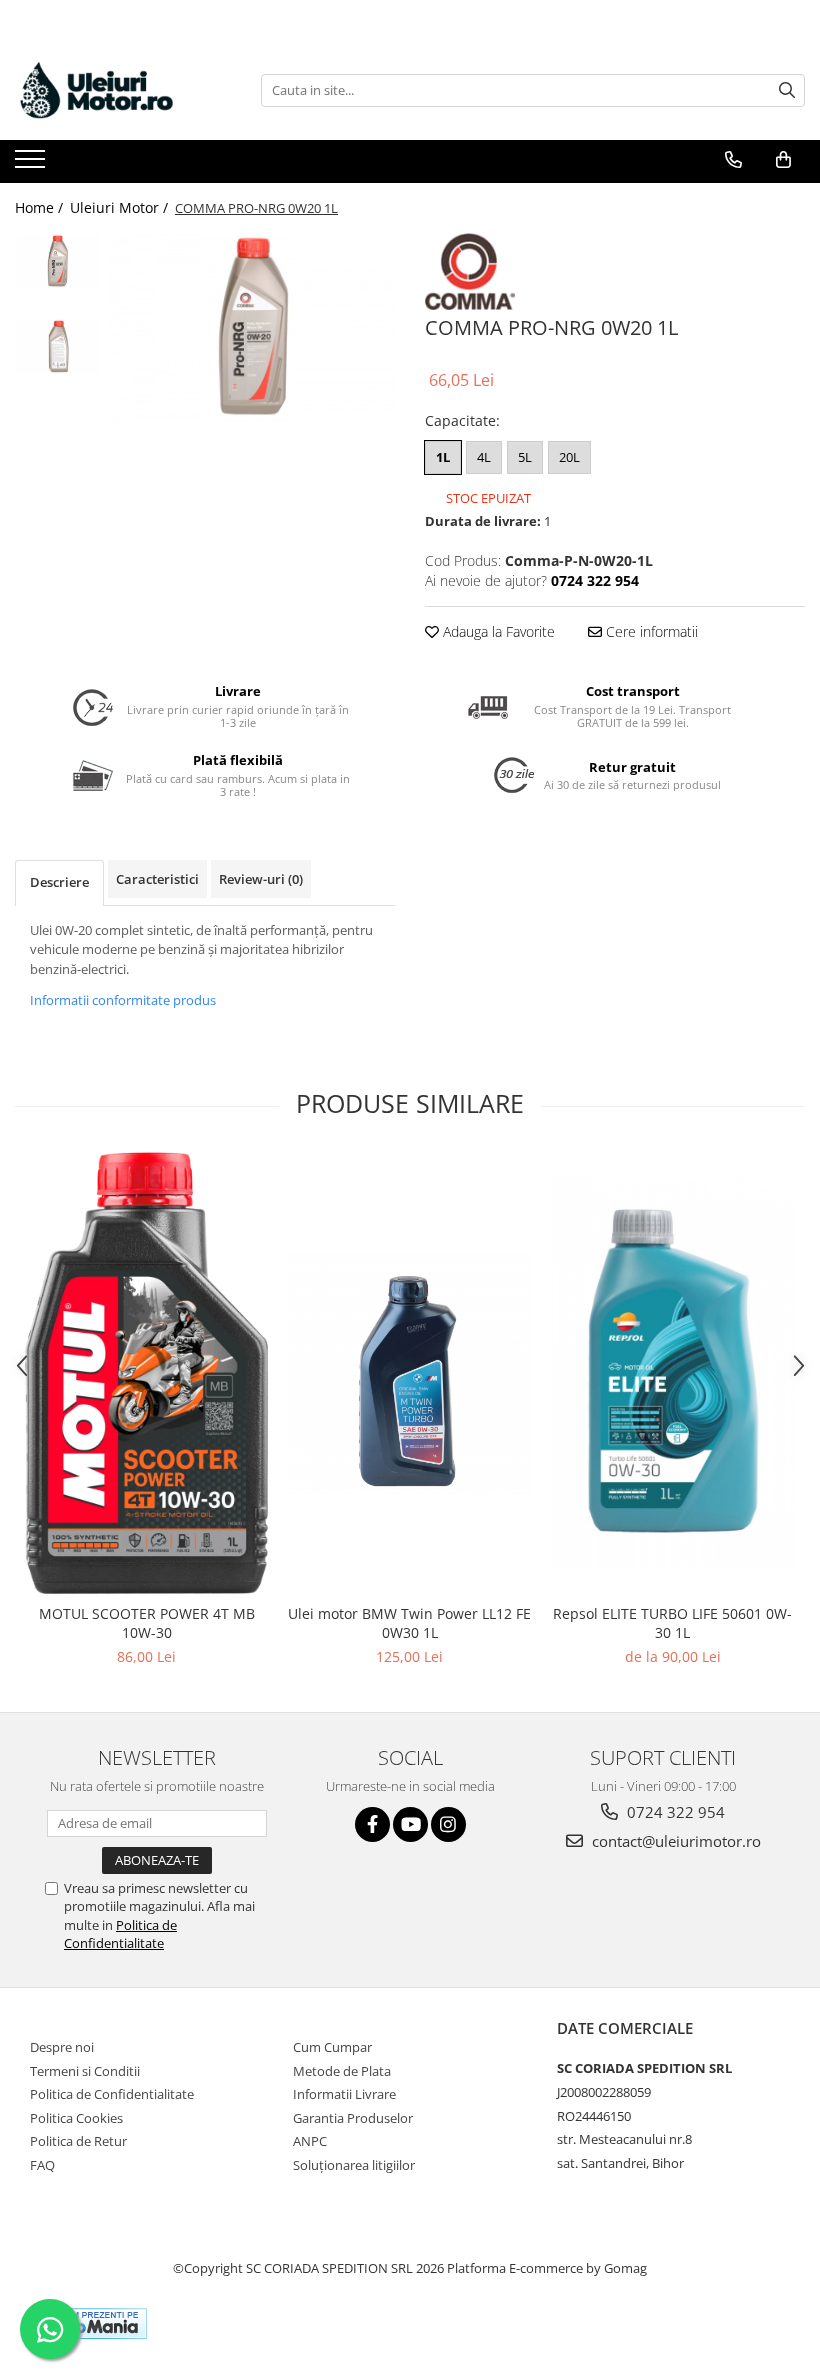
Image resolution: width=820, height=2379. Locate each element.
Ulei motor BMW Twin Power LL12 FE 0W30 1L (409, 1623)
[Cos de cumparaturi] (783, 160)
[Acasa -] (115, 90)
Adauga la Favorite (497, 631)
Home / (41, 207)
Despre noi (62, 2047)
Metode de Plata (342, 2071)
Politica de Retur (78, 2141)
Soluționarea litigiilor (354, 2165)
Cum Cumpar (332, 2047)
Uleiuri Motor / (121, 207)
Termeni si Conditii (85, 2071)
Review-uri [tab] (261, 879)
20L (569, 457)
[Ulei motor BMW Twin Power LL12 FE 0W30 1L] (409, 1372)
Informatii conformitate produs (123, 1000)
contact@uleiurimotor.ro (674, 1841)
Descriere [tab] (59, 882)
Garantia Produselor (353, 2118)
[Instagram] (448, 1824)
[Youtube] (410, 1824)
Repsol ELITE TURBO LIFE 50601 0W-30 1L (672, 1623)
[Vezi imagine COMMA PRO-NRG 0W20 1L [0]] (57, 261)
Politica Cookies (76, 2118)
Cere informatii (650, 631)
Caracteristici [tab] (157, 879)
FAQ (42, 2165)
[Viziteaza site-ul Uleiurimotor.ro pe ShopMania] (91, 2323)
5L (525, 457)
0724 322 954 (674, 1812)
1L (443, 457)
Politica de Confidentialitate (120, 1934)
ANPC (310, 2141)
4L (484, 457)
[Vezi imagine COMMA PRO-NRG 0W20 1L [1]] (57, 346)
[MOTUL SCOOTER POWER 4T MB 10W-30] (146, 1372)
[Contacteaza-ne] (733, 160)
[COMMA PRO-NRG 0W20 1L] (252, 328)
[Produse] (32, 165)
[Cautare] (787, 90)
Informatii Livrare (344, 2094)
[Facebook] (372, 1824)
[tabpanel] (252, 328)
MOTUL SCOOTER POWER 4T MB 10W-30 (147, 1623)
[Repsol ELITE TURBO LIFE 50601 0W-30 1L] (672, 1373)
